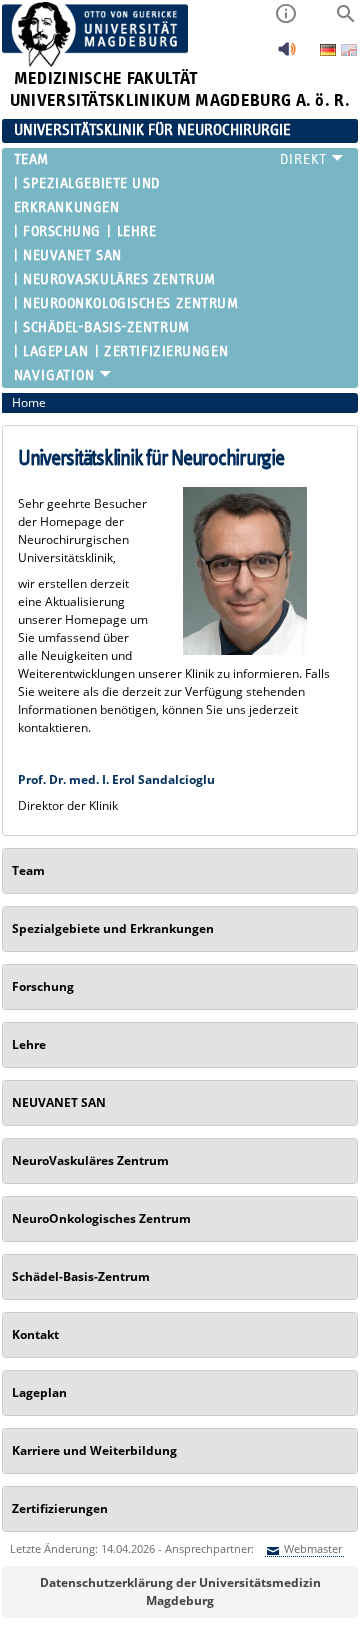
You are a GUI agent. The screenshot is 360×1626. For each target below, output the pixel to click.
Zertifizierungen (166, 351)
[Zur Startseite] (95, 62)
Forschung (62, 231)
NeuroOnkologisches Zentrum (131, 303)
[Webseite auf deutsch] (329, 51)
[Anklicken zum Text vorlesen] (287, 54)
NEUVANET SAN (72, 255)
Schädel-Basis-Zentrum (106, 327)
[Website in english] (349, 52)
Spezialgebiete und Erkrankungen (87, 195)
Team (31, 159)
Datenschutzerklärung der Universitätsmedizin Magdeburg (180, 1591)
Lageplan (55, 351)
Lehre (136, 231)
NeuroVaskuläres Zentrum (119, 279)
